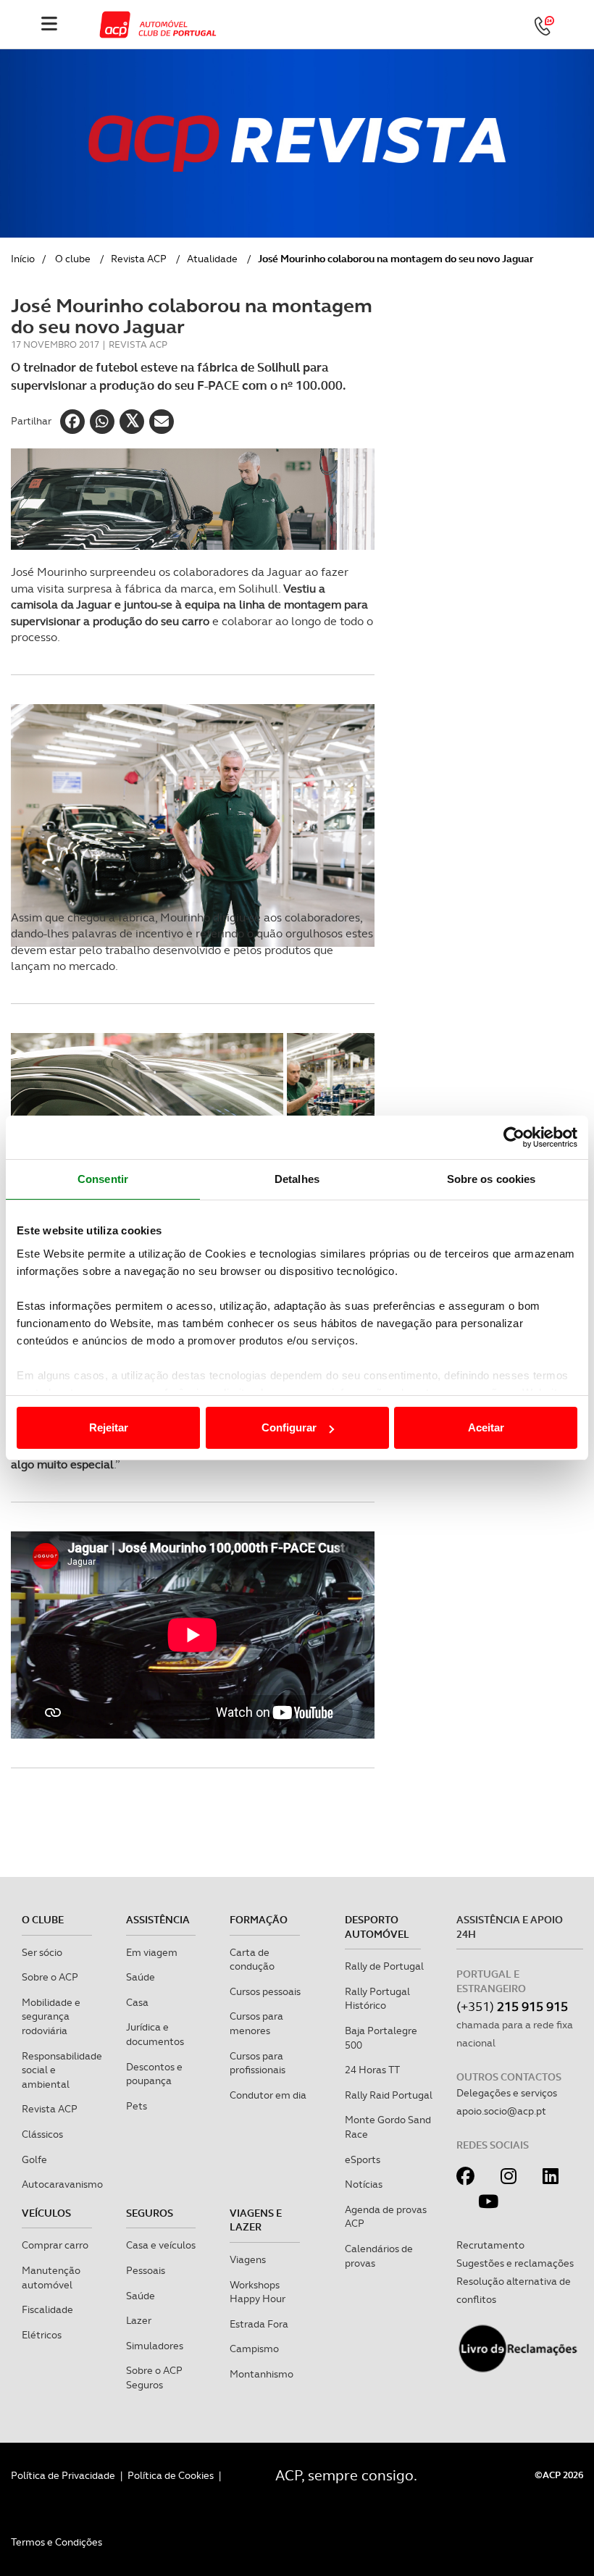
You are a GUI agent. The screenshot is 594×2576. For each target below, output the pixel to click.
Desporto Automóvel (377, 1927)
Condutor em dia (268, 2095)
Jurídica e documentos (155, 2034)
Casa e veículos (161, 2245)
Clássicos (42, 2134)
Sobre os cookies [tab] (491, 1179)
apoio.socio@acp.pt (501, 2111)
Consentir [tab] (103, 1179)
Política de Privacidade (63, 2475)
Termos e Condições (57, 2542)
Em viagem (152, 1952)
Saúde (141, 1977)
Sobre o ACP (50, 1977)
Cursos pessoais (265, 1991)
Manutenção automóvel (51, 2278)
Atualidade (212, 259)
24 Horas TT (372, 2070)
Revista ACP (139, 259)
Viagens (248, 2259)
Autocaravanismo (62, 2184)
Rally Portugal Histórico (377, 1999)
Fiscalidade (47, 2309)
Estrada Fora (259, 2324)
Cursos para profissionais (258, 2063)
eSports (363, 2159)
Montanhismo (262, 2374)
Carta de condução (252, 1960)
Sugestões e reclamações (515, 2263)
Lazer (139, 2320)
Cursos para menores (256, 2023)
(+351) (512, 2006)
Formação (259, 1920)
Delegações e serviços (507, 2093)
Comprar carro (55, 2245)
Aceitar (486, 1427)
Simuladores (155, 2346)
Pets (137, 2106)
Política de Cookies (171, 2475)
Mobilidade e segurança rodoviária (51, 2016)
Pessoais (146, 2270)
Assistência (158, 1920)
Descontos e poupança (154, 2074)
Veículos (46, 2213)
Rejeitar (109, 1427)
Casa (137, 2002)
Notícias (364, 2184)
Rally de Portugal (384, 1966)
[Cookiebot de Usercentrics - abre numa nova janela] (514, 1137)
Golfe (34, 2159)
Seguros (150, 2213)
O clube (73, 259)
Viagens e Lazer (256, 2220)
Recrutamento (490, 2245)
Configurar (289, 1427)
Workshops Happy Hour (258, 2292)
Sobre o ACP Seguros (154, 2378)
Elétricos (42, 2335)
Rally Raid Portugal (389, 2095)
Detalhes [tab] (297, 1179)
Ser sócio (42, 1952)
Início (23, 259)
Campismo (254, 2349)
